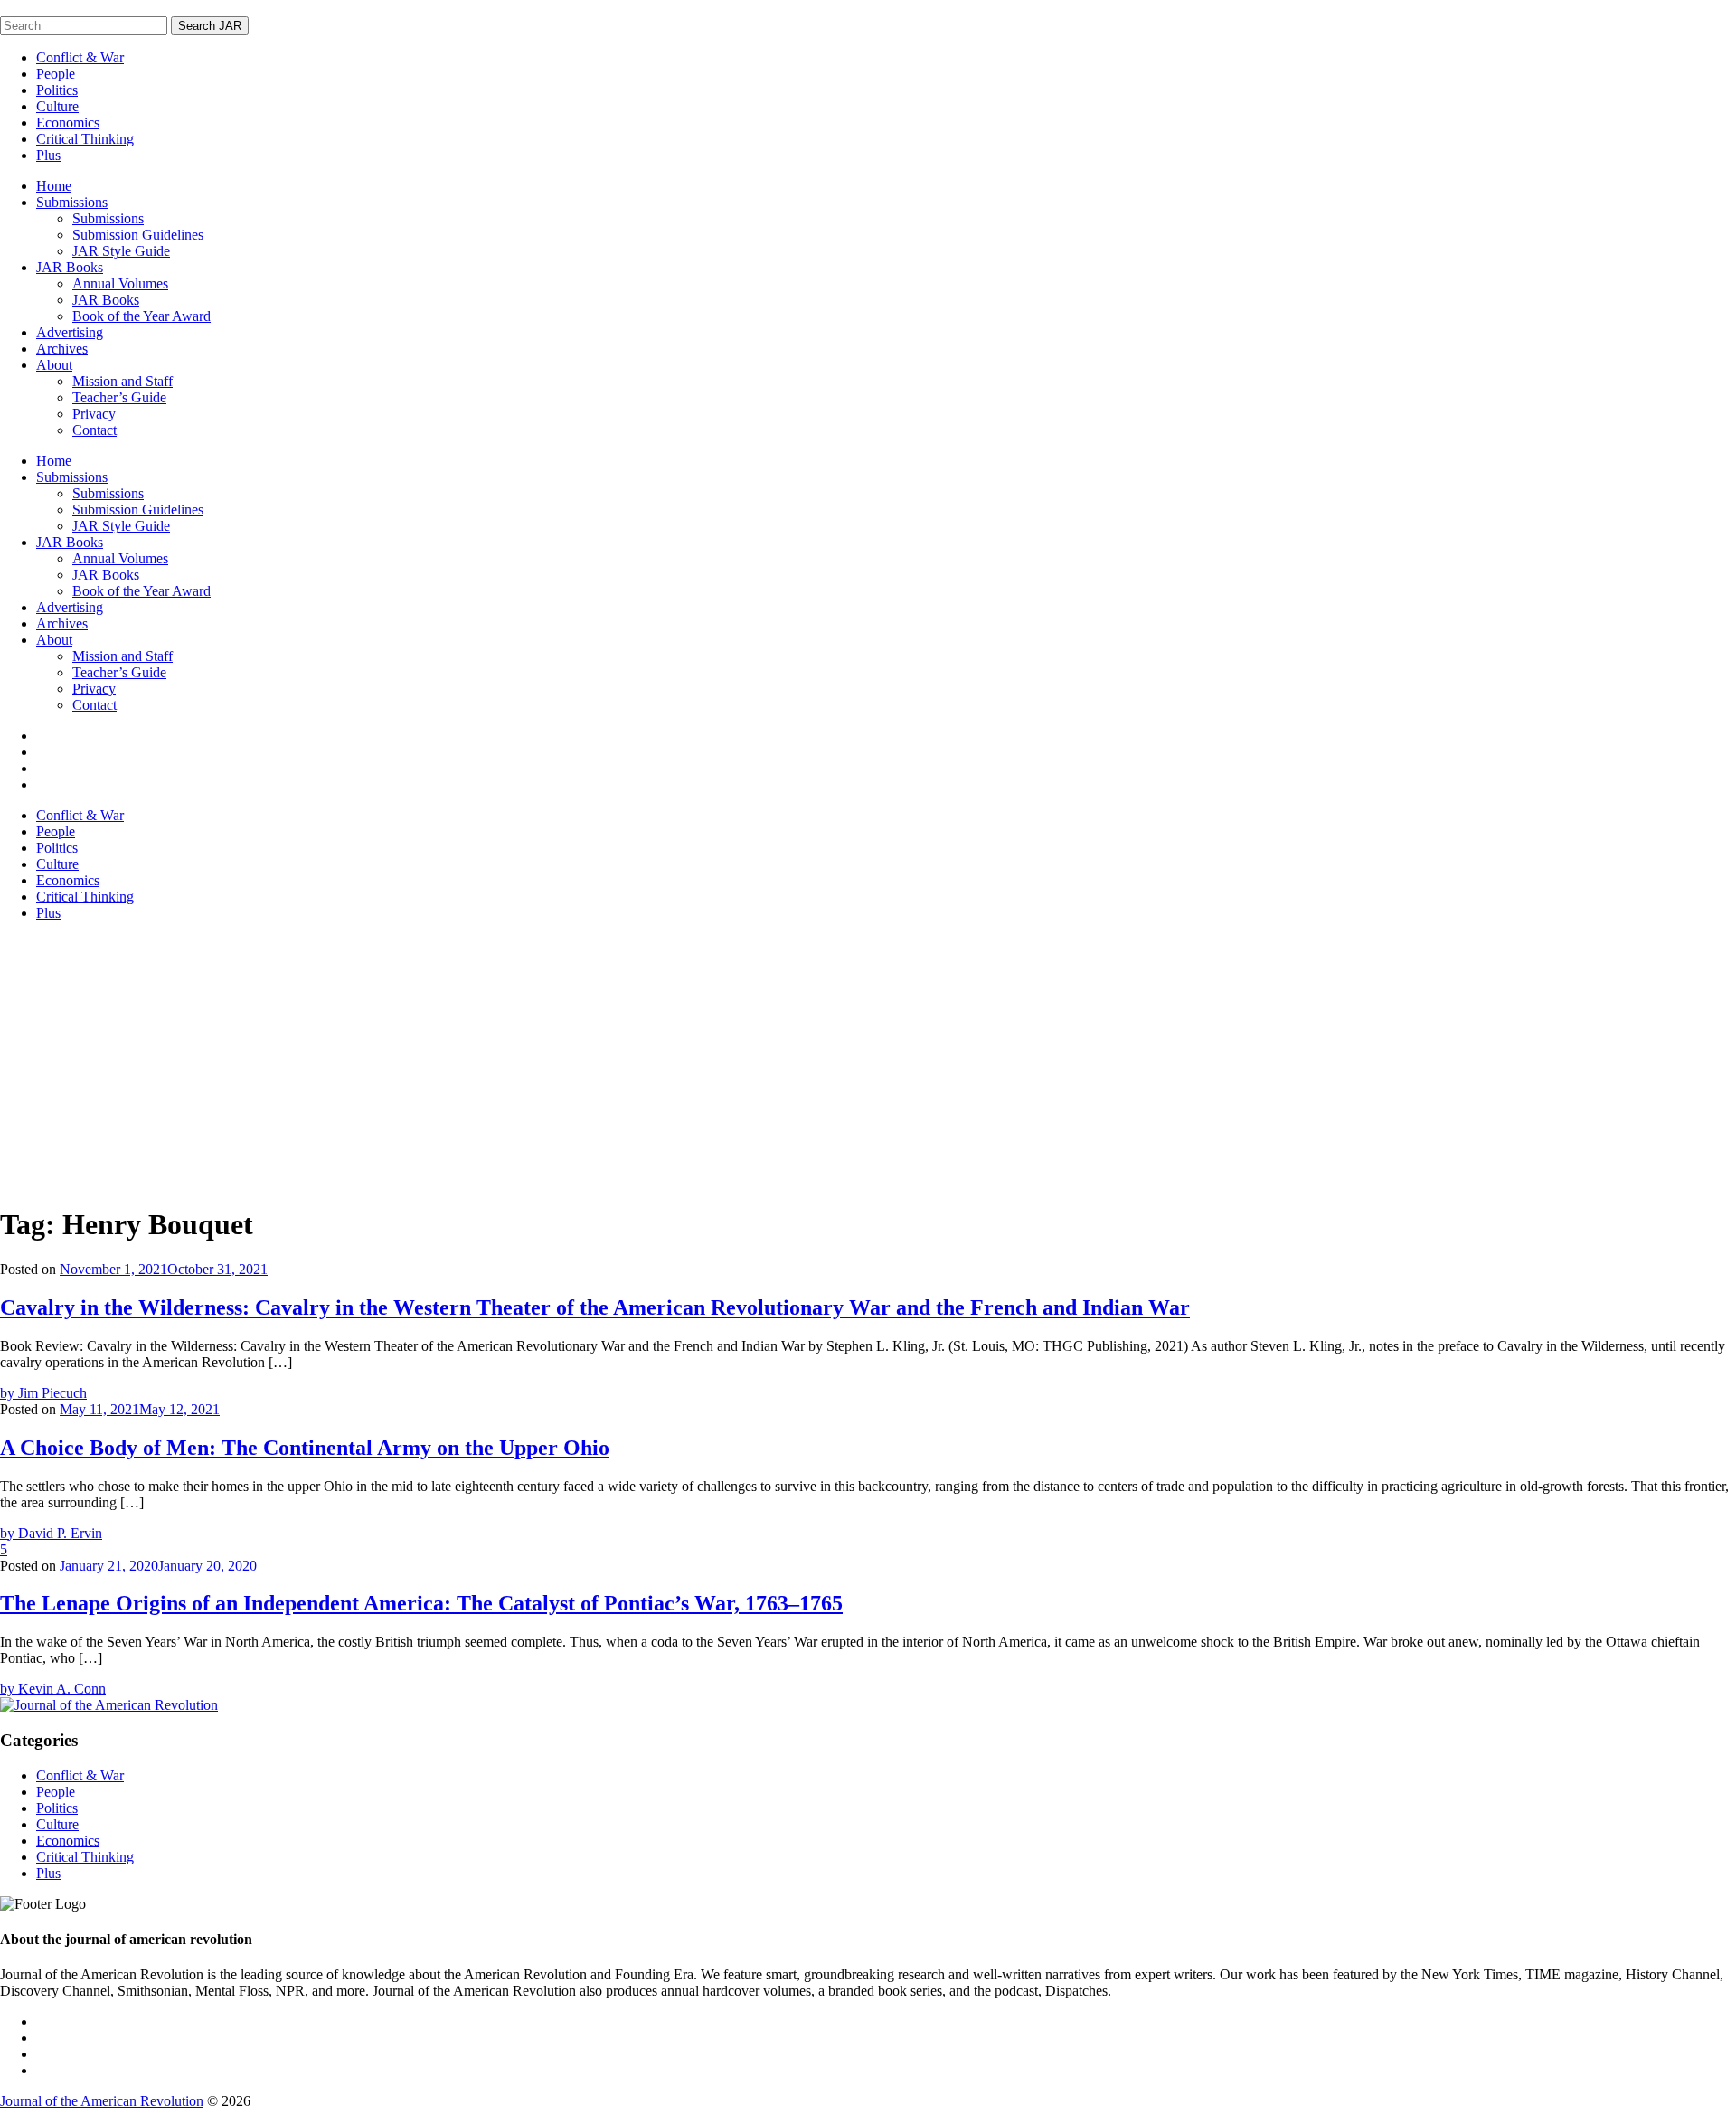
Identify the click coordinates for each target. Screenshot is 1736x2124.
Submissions (72, 202)
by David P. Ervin (51, 1533)
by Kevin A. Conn (53, 1689)
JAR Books (70, 267)
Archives (62, 349)
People (56, 74)
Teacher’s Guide (119, 397)
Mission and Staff (123, 381)
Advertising (70, 332)
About (54, 365)
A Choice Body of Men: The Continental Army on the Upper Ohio (305, 1448)
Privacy (94, 414)
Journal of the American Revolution (102, 2101)
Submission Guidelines (138, 235)
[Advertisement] (868, 1062)
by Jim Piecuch (43, 1393)
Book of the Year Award (142, 316)
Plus (48, 155)
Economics (68, 123)
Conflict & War (80, 57)
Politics (57, 90)
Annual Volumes (120, 283)
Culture (57, 106)
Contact (94, 430)
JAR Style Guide (121, 251)
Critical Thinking (85, 139)
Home (54, 186)
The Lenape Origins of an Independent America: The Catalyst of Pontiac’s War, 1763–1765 (421, 1603)
